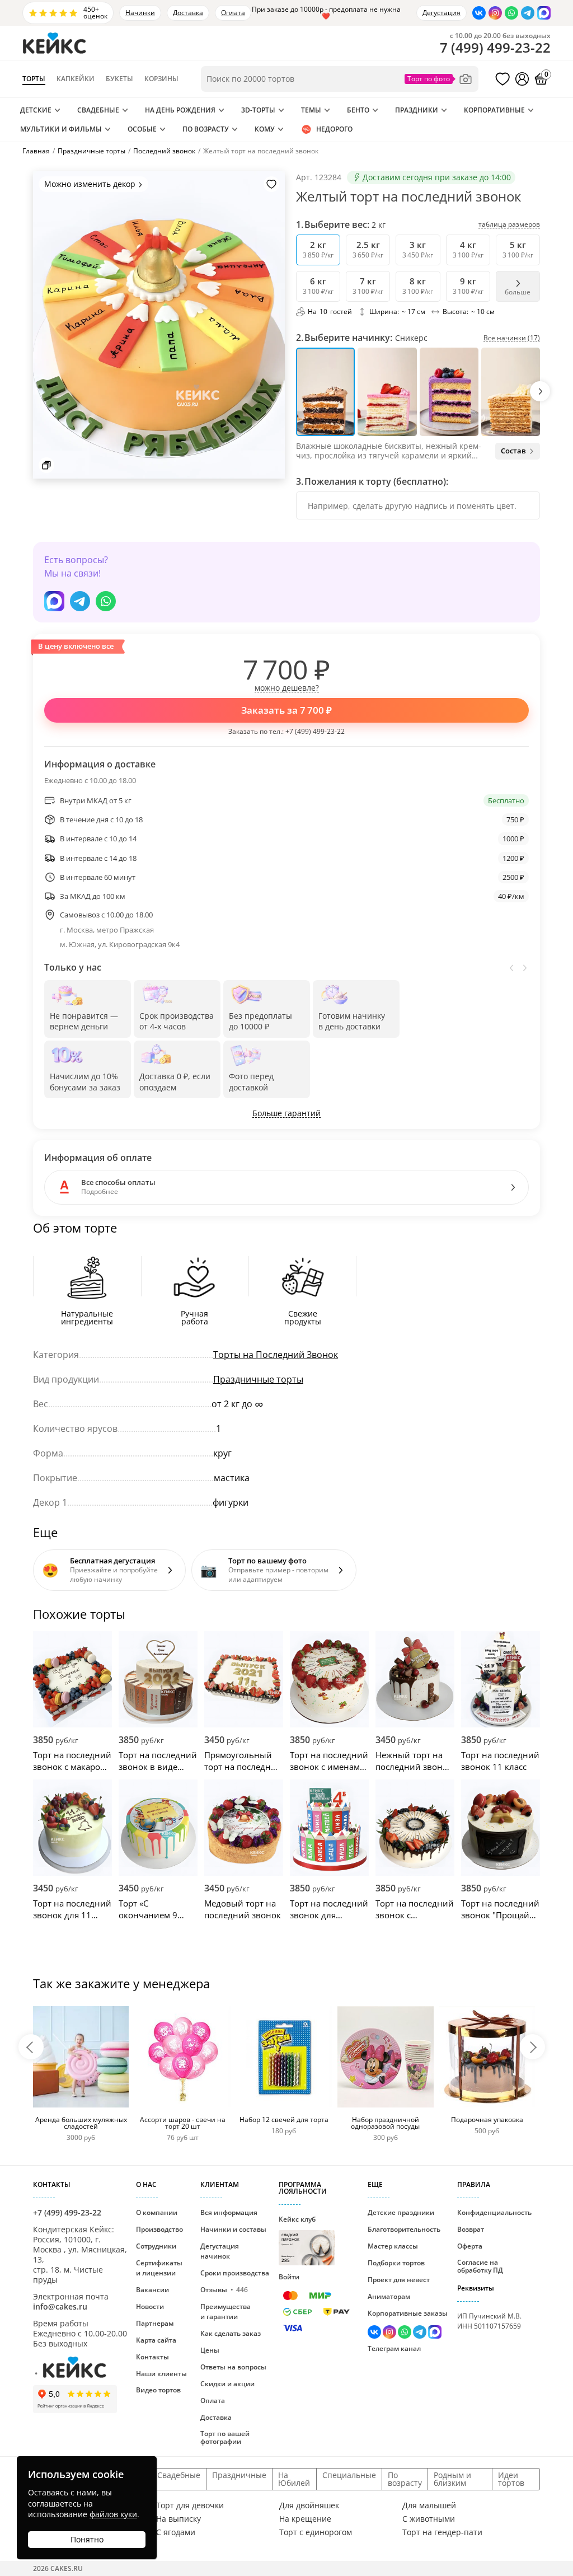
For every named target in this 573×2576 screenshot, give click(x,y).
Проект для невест (399, 2280)
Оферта (470, 2246)
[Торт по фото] (439, 79)
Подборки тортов (396, 2263)
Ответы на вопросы (233, 2367)
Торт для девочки (190, 2505)
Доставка (188, 13)
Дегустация (442, 13)
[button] (540, 391)
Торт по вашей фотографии (225, 2437)
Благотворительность (404, 2229)
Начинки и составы (233, 2229)
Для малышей (429, 2505)
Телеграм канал (394, 2348)
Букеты (119, 79)
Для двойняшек (309, 2505)
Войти (289, 2277)
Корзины (161, 79)
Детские (36, 110)
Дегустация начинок (220, 2251)
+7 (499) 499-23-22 (315, 731)
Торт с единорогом (316, 2532)
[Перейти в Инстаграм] (495, 13)
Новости (150, 2306)
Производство (159, 2229)
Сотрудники (156, 2246)
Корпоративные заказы (408, 2313)
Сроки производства (235, 2273)
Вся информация (229, 2212)
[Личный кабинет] (522, 79)
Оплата (233, 13)
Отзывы (224, 2290)
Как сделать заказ (231, 2333)
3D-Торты (258, 110)
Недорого (334, 129)
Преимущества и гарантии (226, 2312)
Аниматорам (389, 2296)
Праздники (417, 110)
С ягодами (176, 2532)
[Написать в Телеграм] (528, 13)
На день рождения (180, 110)
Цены (210, 2350)
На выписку (179, 2519)
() (495, 48)
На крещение (305, 2519)
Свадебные (98, 110)
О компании (157, 2212)
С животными (429, 2519)
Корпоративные (494, 110)
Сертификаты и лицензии (159, 2268)
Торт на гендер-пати (442, 2532)
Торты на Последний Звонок (276, 1355)
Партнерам (155, 2323)
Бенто (358, 110)
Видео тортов (158, 2390)
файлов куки (113, 2514)
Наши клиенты (161, 2374)
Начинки (140, 13)
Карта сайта (156, 2340)
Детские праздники (401, 2212)
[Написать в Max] (544, 13)
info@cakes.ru (60, 2306)
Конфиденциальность (494, 2212)
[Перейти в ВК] (479, 13)
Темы (311, 110)
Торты (34, 79)
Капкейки (76, 79)
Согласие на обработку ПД (480, 2266)
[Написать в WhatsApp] (511, 13)
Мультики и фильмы (61, 129)
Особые (142, 129)
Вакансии (152, 2290)
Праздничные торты (258, 1379)
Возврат (471, 2229)
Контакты (152, 2357)
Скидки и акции (227, 2384)
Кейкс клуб (297, 2239)
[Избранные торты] (502, 79)
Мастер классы (393, 2246)
